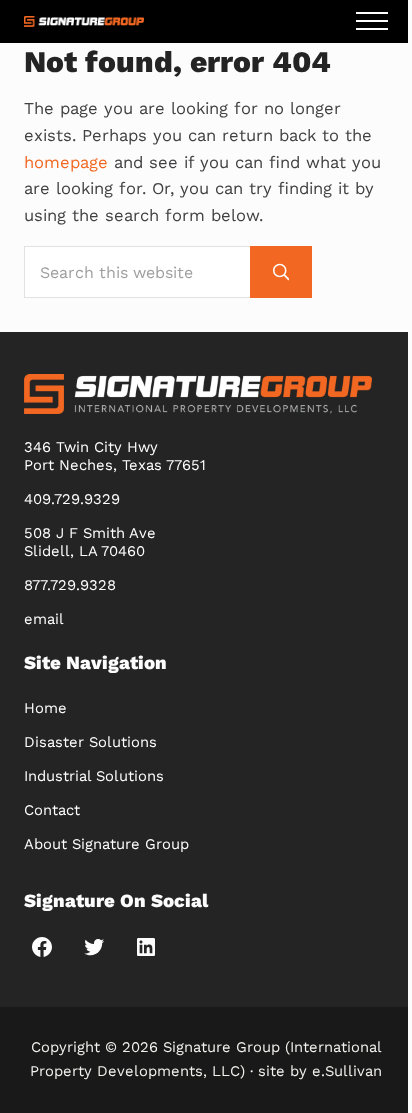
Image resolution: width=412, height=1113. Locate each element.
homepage (66, 162)
